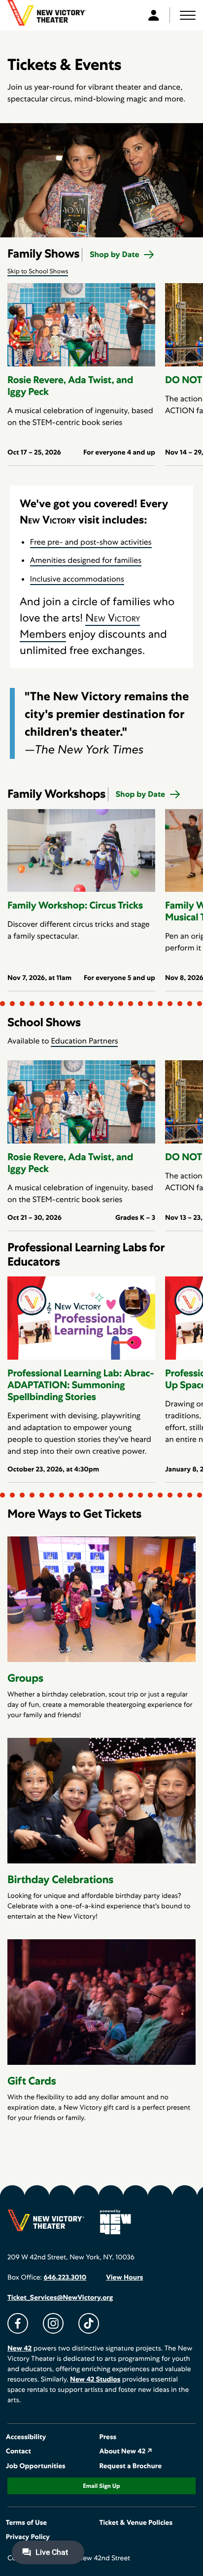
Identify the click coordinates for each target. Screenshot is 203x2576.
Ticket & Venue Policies (136, 2523)
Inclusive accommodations (77, 579)
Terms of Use (26, 2523)
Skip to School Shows (38, 271)
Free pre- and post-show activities (91, 542)
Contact (18, 2451)
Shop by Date (114, 254)
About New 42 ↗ (126, 2451)
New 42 (19, 2348)
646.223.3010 (65, 2278)
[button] (188, 15)
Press (108, 2437)
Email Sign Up (101, 2486)
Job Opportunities (36, 2466)
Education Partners (84, 1041)
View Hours (124, 2278)
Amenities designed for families (86, 560)
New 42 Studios (95, 2380)
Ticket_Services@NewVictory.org (60, 2298)
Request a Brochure (130, 2466)
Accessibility (26, 2437)
